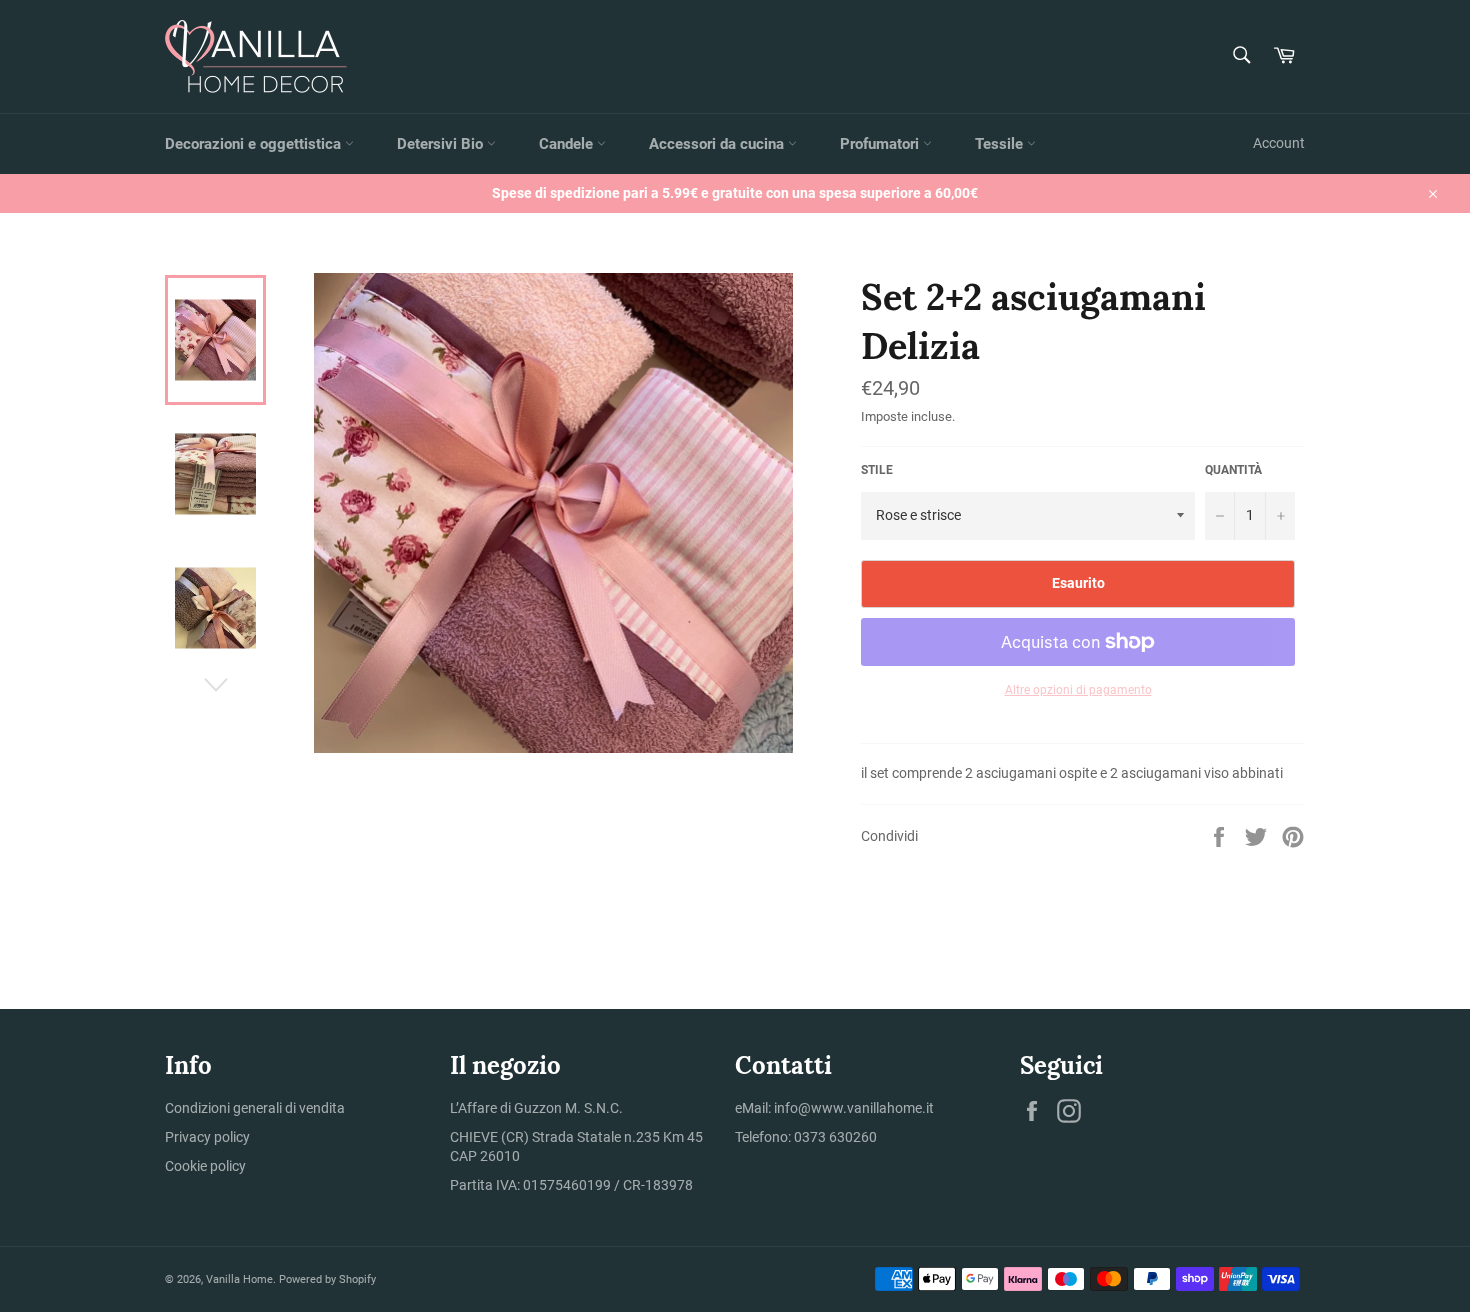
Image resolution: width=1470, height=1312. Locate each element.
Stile (877, 470)
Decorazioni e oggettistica (255, 144)
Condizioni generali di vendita (255, 1108)
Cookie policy (205, 1166)
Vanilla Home (239, 1279)
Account (1279, 143)
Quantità (1233, 470)
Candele (568, 144)
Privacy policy (207, 1137)
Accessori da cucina (718, 144)
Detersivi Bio (442, 144)
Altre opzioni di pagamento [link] (1078, 690)
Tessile (1001, 144)
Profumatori (881, 144)
